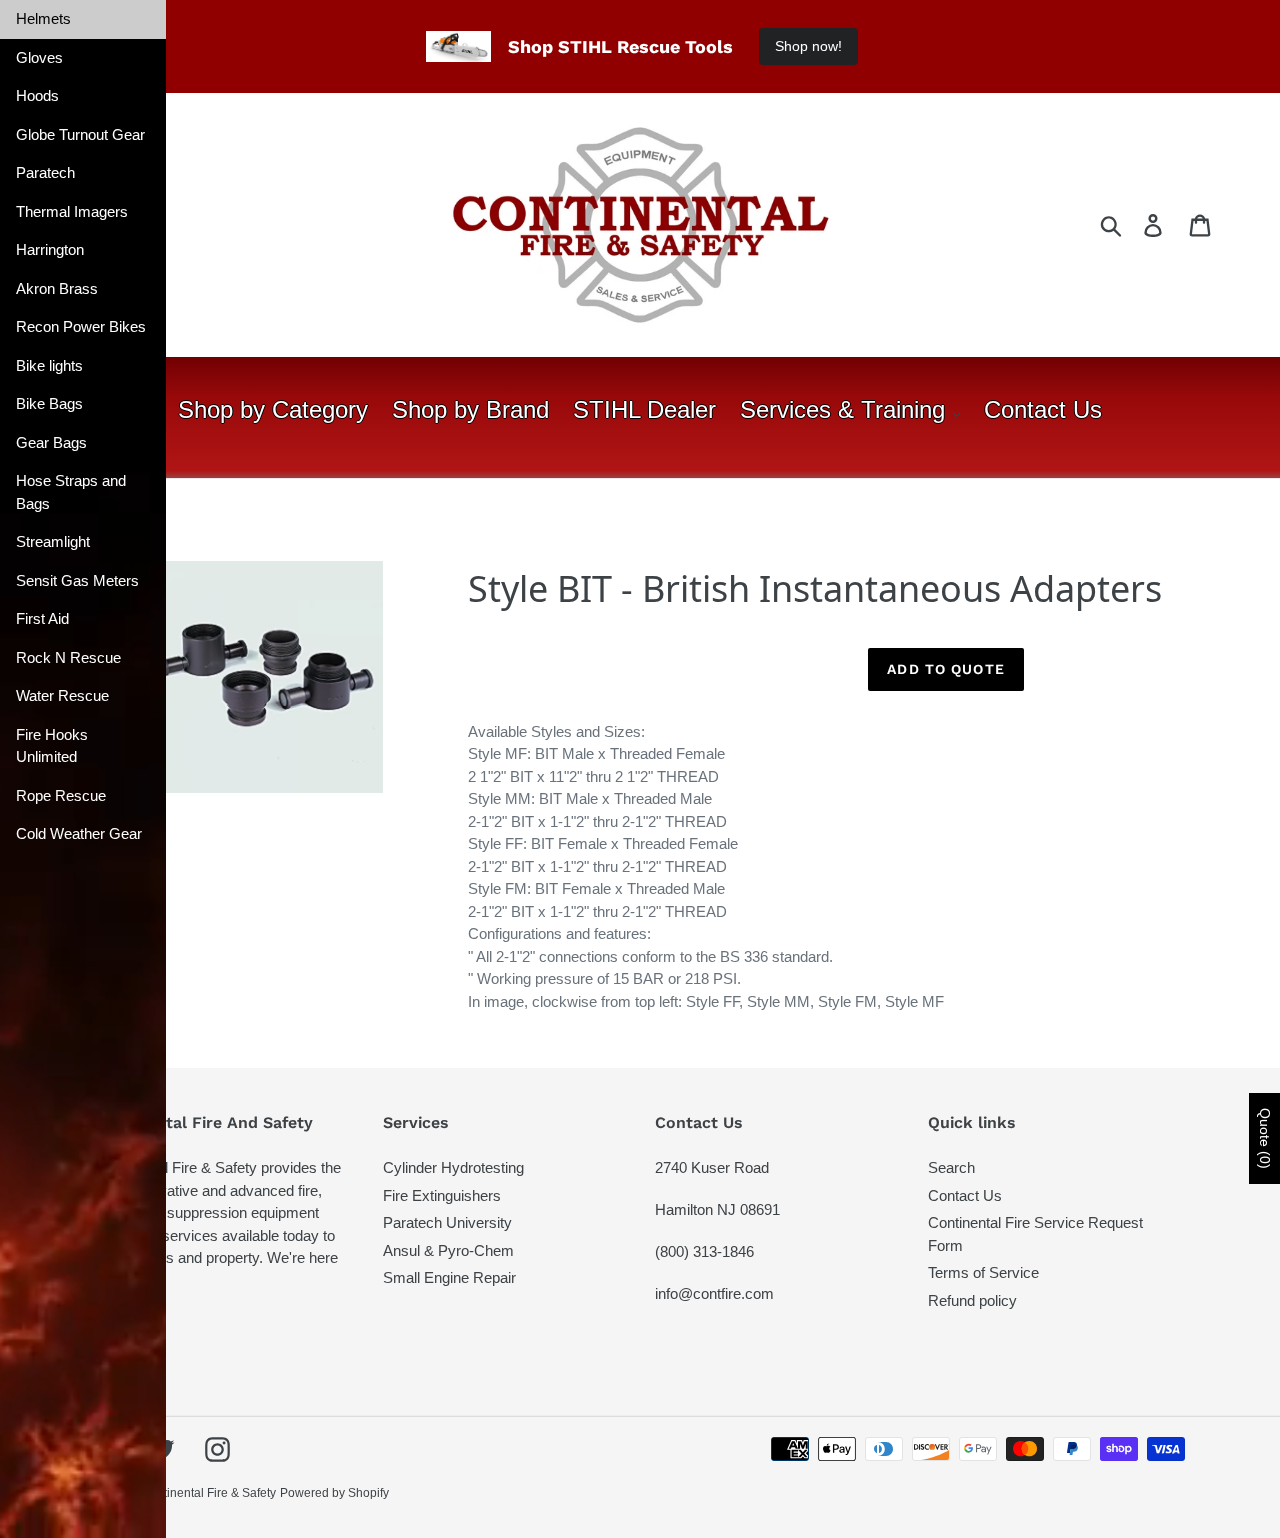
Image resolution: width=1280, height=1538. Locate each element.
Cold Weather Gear (79, 833)
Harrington (50, 249)
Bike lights (49, 365)
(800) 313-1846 (704, 1251)
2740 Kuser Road (712, 1167)
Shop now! (808, 46)
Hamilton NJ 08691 (717, 1209)
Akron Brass (57, 288)
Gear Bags (51, 442)
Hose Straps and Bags (71, 492)
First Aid (42, 618)
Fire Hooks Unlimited (52, 746)
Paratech (45, 172)
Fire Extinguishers (442, 1195)
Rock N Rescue (68, 657)
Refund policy (972, 1300)
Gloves (39, 57)
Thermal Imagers (72, 211)
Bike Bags (49, 403)
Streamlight (53, 541)
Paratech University (447, 1222)
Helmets (43, 18)
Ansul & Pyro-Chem (448, 1250)
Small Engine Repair (449, 1277)
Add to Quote (945, 669)
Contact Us (965, 1195)
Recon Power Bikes (81, 326)
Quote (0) (1265, 1138)
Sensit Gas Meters (77, 580)
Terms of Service (983, 1272)
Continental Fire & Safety (208, 1493)
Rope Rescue (61, 795)
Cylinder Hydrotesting (453, 1167)
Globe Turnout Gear (80, 134)
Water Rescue (62, 695)
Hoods (37, 95)
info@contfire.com (714, 1293)
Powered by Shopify (334, 1493)
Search (951, 1167)
